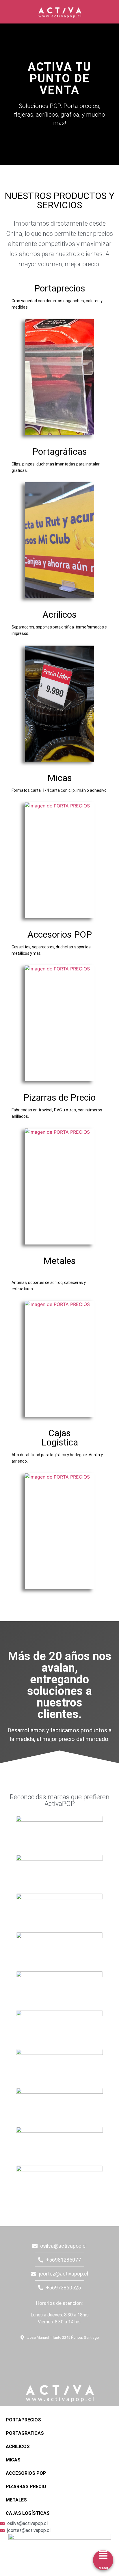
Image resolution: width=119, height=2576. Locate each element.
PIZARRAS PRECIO (26, 2487)
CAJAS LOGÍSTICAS (28, 2513)
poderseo (7, 2229)
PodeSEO (40, 2353)
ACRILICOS (18, 2447)
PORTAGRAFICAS (25, 2433)
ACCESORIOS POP (26, 2473)
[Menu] (103, 2555)
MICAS (13, 2460)
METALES (16, 2500)
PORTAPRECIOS (23, 2420)
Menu (103, 2568)
